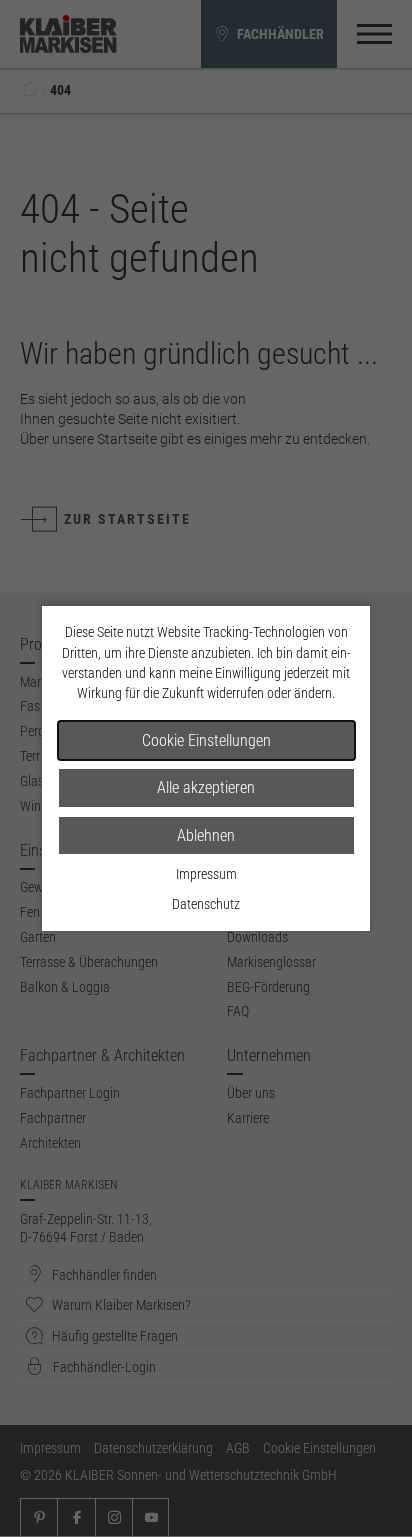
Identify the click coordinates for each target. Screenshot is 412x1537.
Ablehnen (206, 835)
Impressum (206, 874)
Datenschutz (206, 904)
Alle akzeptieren (206, 787)
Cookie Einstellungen (206, 740)
